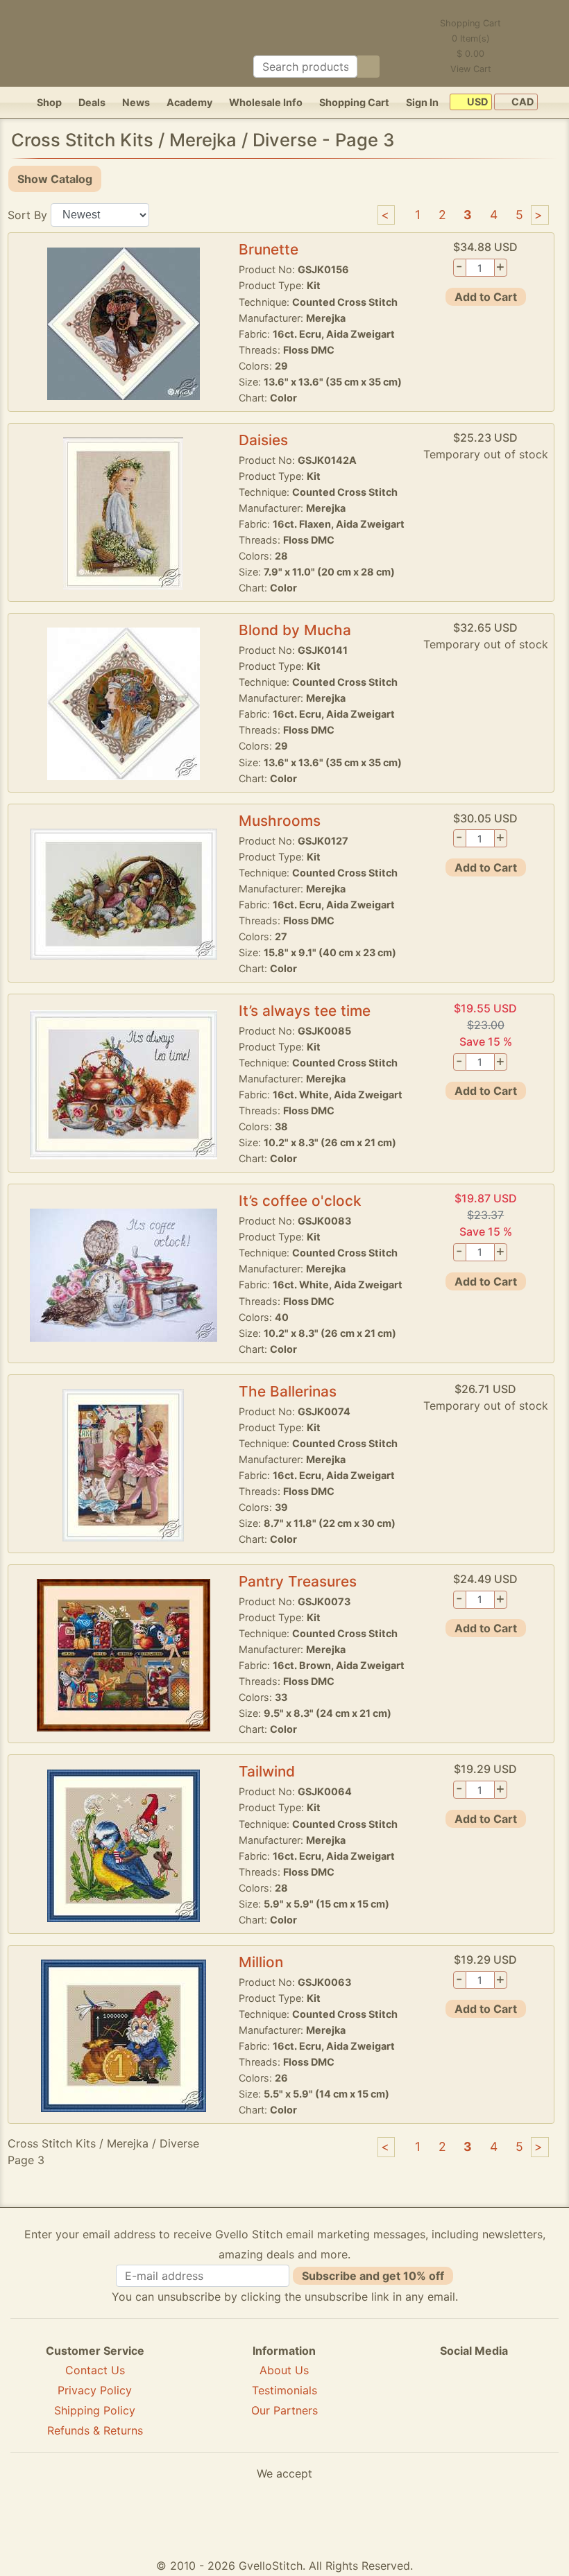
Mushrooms (280, 821)
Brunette (269, 249)
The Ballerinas (288, 1391)
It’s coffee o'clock (300, 1201)
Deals (92, 102)
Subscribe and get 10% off (373, 2276)
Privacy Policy (95, 2390)
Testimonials (284, 2390)
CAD (521, 102)
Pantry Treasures (298, 1581)
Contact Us (95, 2370)
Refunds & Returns (95, 2430)
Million (261, 1962)
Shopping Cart (354, 102)
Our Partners (284, 2410)
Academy (189, 102)
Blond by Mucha (295, 630)
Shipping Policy (95, 2410)
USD (476, 102)
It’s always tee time (305, 1011)
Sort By (27, 214)
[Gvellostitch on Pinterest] (474, 2401)
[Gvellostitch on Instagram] (522, 2401)
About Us (284, 2370)
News (136, 102)
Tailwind (267, 1771)
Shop (49, 102)
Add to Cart (486, 297)
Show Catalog (55, 179)
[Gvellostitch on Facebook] (426, 2401)
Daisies (263, 440)
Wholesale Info (266, 102)
